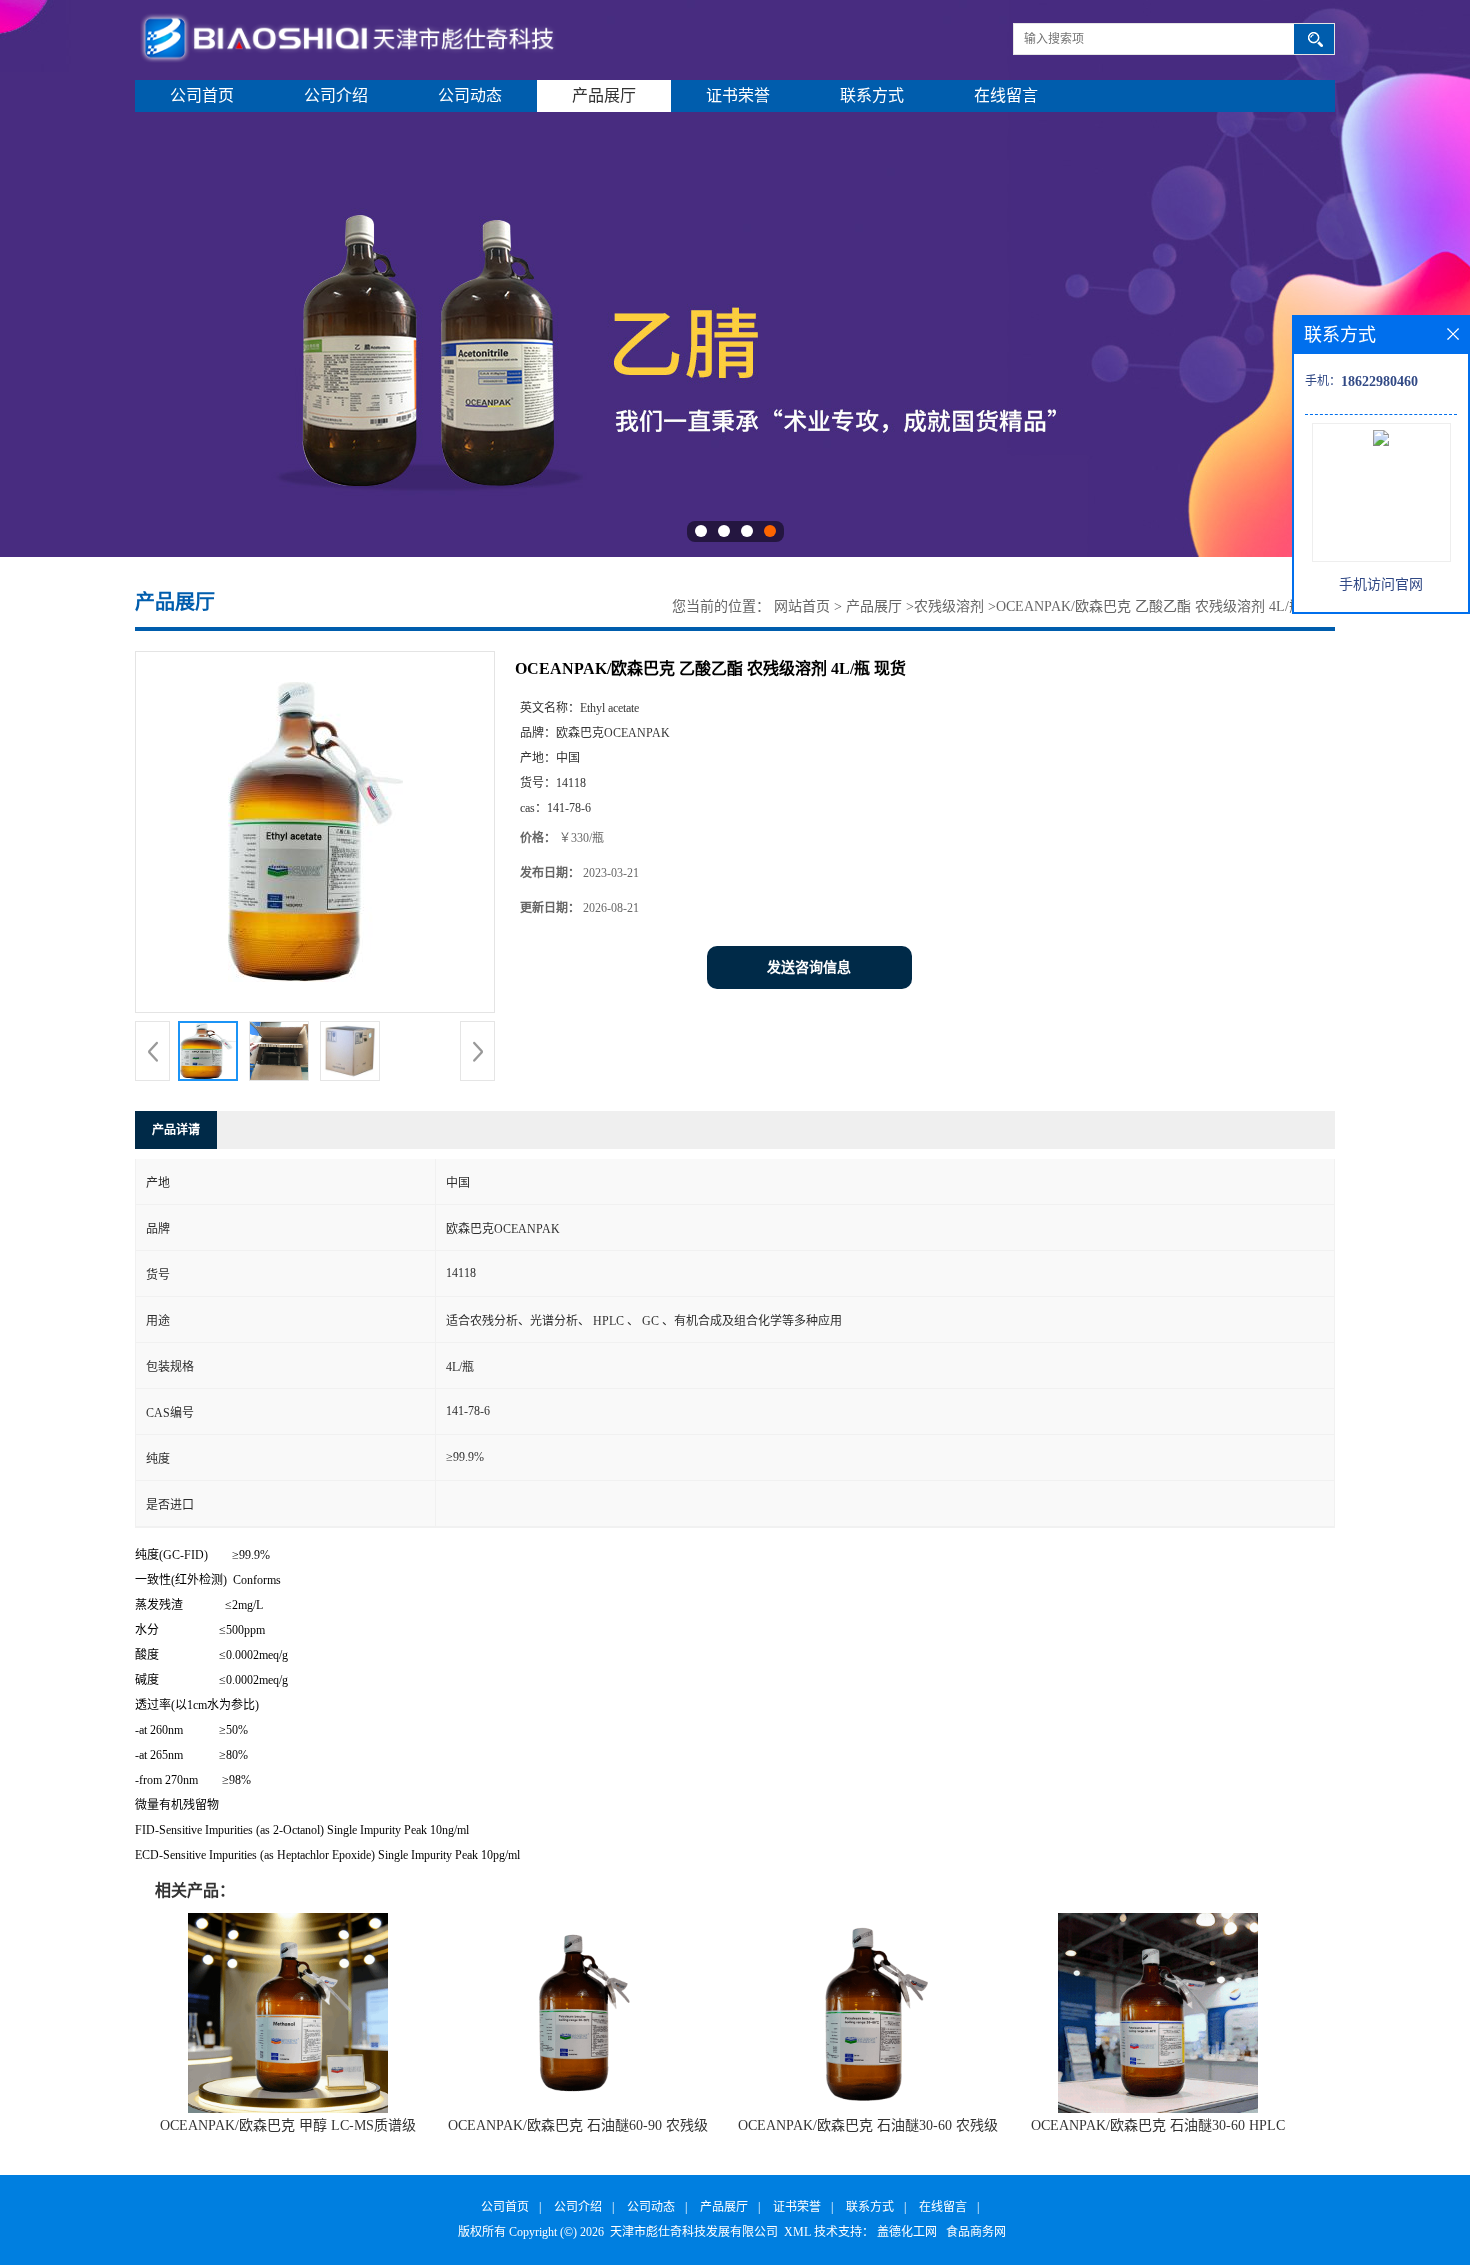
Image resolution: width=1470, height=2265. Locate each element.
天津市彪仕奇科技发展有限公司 (694, 2232)
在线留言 (1006, 95)
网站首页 (802, 606)
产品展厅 (604, 95)
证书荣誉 (738, 95)
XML (797, 2232)
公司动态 (470, 95)
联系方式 (872, 95)
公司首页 (202, 95)
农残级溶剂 (949, 606)
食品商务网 (976, 2232)
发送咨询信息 (809, 967)
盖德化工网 (907, 2232)
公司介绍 (336, 95)
